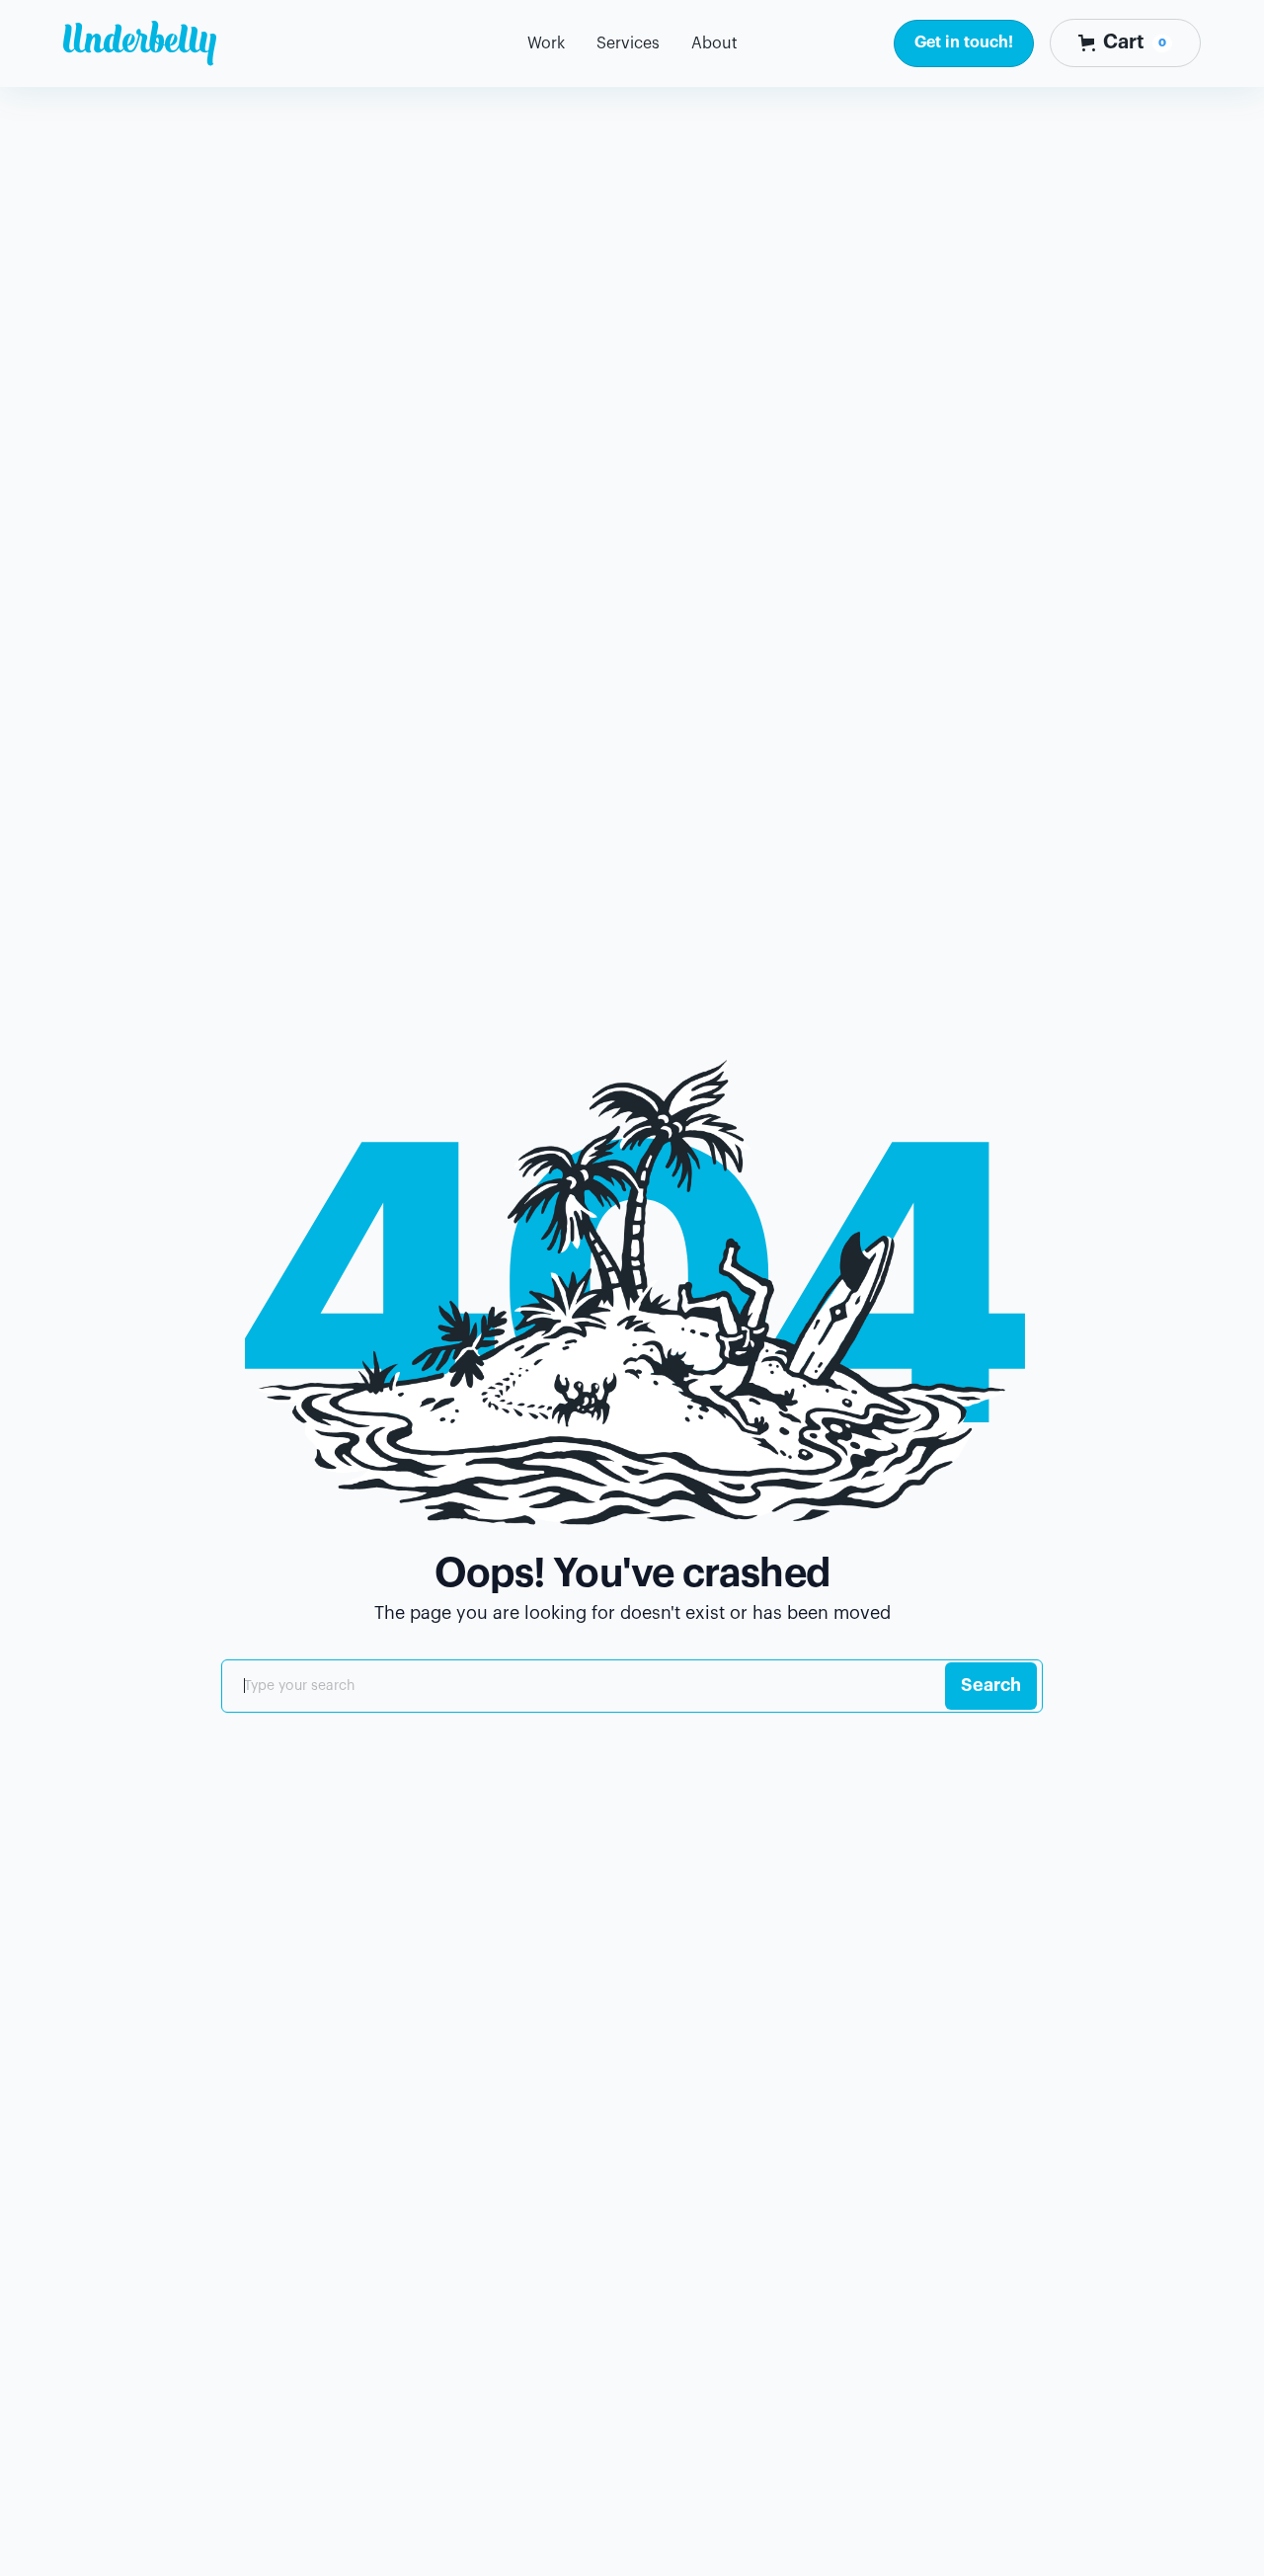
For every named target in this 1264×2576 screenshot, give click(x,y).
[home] (140, 43)
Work (546, 43)
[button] (628, 44)
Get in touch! (964, 42)
